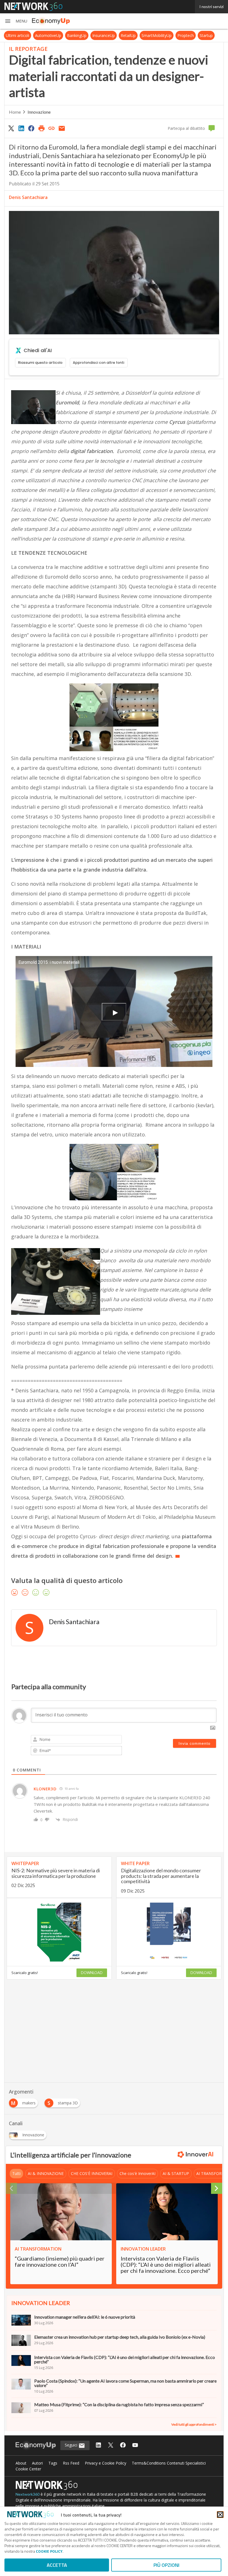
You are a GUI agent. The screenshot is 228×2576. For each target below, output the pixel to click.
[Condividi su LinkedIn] (21, 128)
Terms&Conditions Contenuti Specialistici (169, 2463)
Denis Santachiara (28, 197)
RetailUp (128, 35)
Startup (206, 35)
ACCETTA (57, 2565)
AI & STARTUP (176, 2173)
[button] (16, 21)
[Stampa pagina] (41, 128)
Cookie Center (28, 2469)
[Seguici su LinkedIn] (98, 2446)
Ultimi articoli (18, 35)
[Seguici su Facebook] (123, 2446)
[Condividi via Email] (62, 128)
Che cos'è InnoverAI (137, 2173)
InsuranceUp (104, 35)
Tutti (16, 2173)
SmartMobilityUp (157, 35)
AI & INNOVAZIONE (46, 2173)
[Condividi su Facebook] (31, 128)
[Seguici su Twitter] (111, 2446)
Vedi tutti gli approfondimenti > (194, 2424)
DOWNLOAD (92, 1973)
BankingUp (77, 35)
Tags (53, 2463)
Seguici (72, 2445)
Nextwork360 (28, 2494)
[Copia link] (52, 128)
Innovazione (39, 112)
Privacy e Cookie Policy (106, 2463)
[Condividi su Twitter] (11, 128)
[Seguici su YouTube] (135, 2446)
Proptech (186, 35)
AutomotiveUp (48, 35)
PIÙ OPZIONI (166, 2565)
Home (15, 112)
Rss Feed (71, 2463)
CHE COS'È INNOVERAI (92, 2173)
